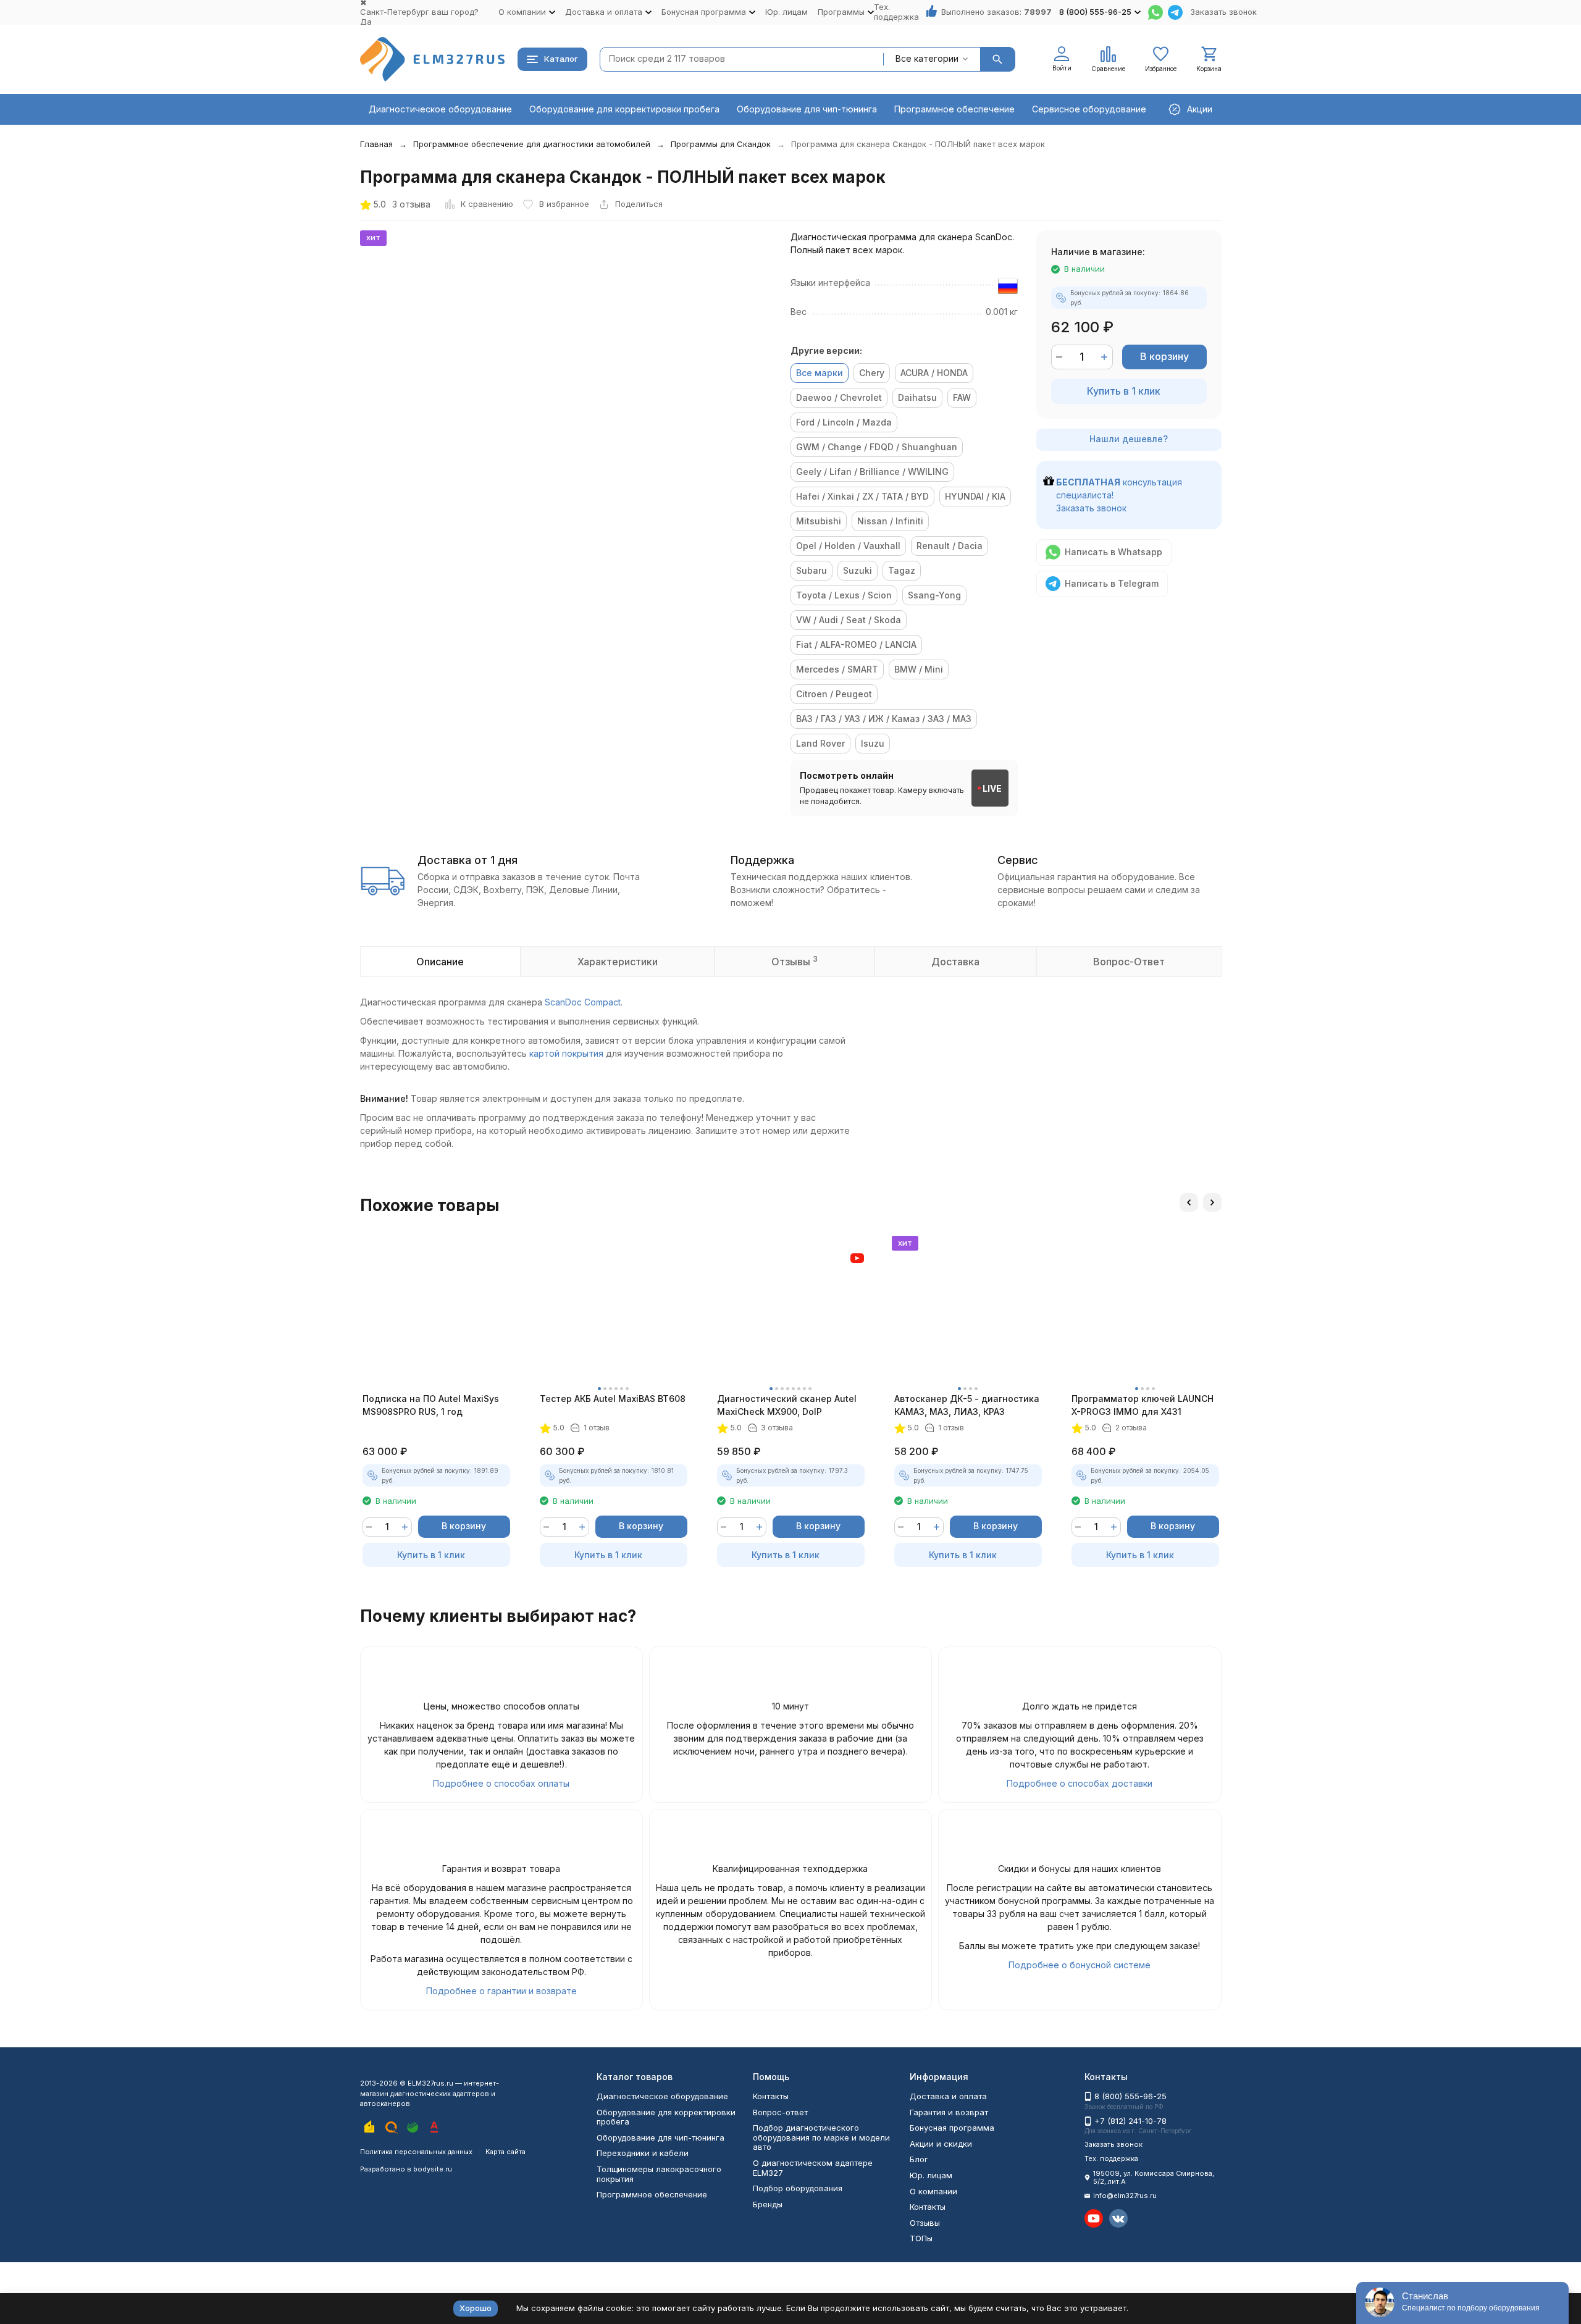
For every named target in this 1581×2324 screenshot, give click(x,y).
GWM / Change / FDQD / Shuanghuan (877, 447)
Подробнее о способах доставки (1080, 1783)
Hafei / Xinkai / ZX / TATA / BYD (862, 496)
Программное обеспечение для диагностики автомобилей (532, 144)
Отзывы (925, 2223)
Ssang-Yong (934, 595)
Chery (872, 373)
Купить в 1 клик (1124, 391)
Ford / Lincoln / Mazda (844, 422)
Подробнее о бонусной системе (1080, 1965)
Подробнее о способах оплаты (501, 1783)
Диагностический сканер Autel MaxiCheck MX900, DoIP (787, 1405)
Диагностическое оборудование (440, 109)
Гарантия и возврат (949, 2112)
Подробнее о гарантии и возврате (501, 1991)
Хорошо (476, 2308)
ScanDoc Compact (583, 1002)
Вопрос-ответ (780, 2112)
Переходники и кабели (643, 2153)
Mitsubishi (819, 521)
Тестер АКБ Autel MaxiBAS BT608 (613, 1399)
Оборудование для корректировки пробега (624, 109)
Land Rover (820, 743)
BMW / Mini (919, 669)
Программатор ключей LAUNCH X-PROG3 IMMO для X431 (1143, 1405)
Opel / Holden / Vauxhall (848, 546)
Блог (919, 2159)
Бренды (768, 2204)
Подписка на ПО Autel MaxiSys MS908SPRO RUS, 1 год (431, 1405)
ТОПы (921, 2238)
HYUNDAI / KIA (975, 496)
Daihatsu (917, 397)
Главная (376, 144)
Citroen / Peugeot (834, 694)
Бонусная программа (952, 2128)
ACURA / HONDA (934, 373)
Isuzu (873, 743)
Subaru (811, 570)
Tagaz (902, 570)
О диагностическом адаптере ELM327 (813, 2168)
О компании (933, 2191)
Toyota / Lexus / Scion (844, 595)
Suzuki (858, 570)
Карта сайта (505, 2152)
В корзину (1164, 356)
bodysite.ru (433, 2169)
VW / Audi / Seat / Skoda (849, 620)
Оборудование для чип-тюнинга (807, 109)
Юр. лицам (786, 12)
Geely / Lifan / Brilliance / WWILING (872, 472)
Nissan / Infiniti (890, 521)
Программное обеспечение (954, 109)
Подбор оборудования (798, 2188)
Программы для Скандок (721, 144)
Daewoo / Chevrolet (839, 397)
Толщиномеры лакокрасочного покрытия (659, 2174)
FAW (962, 397)
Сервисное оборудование (1089, 109)
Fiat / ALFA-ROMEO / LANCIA (856, 644)
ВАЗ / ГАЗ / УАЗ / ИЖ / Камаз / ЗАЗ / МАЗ (884, 719)
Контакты (771, 2096)
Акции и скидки (941, 2144)
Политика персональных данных (416, 2152)
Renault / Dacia (950, 546)
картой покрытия (566, 1053)
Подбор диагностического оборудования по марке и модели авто (821, 2137)
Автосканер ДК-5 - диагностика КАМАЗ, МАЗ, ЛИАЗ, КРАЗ (967, 1405)
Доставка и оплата (948, 2096)
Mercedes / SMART (837, 669)
